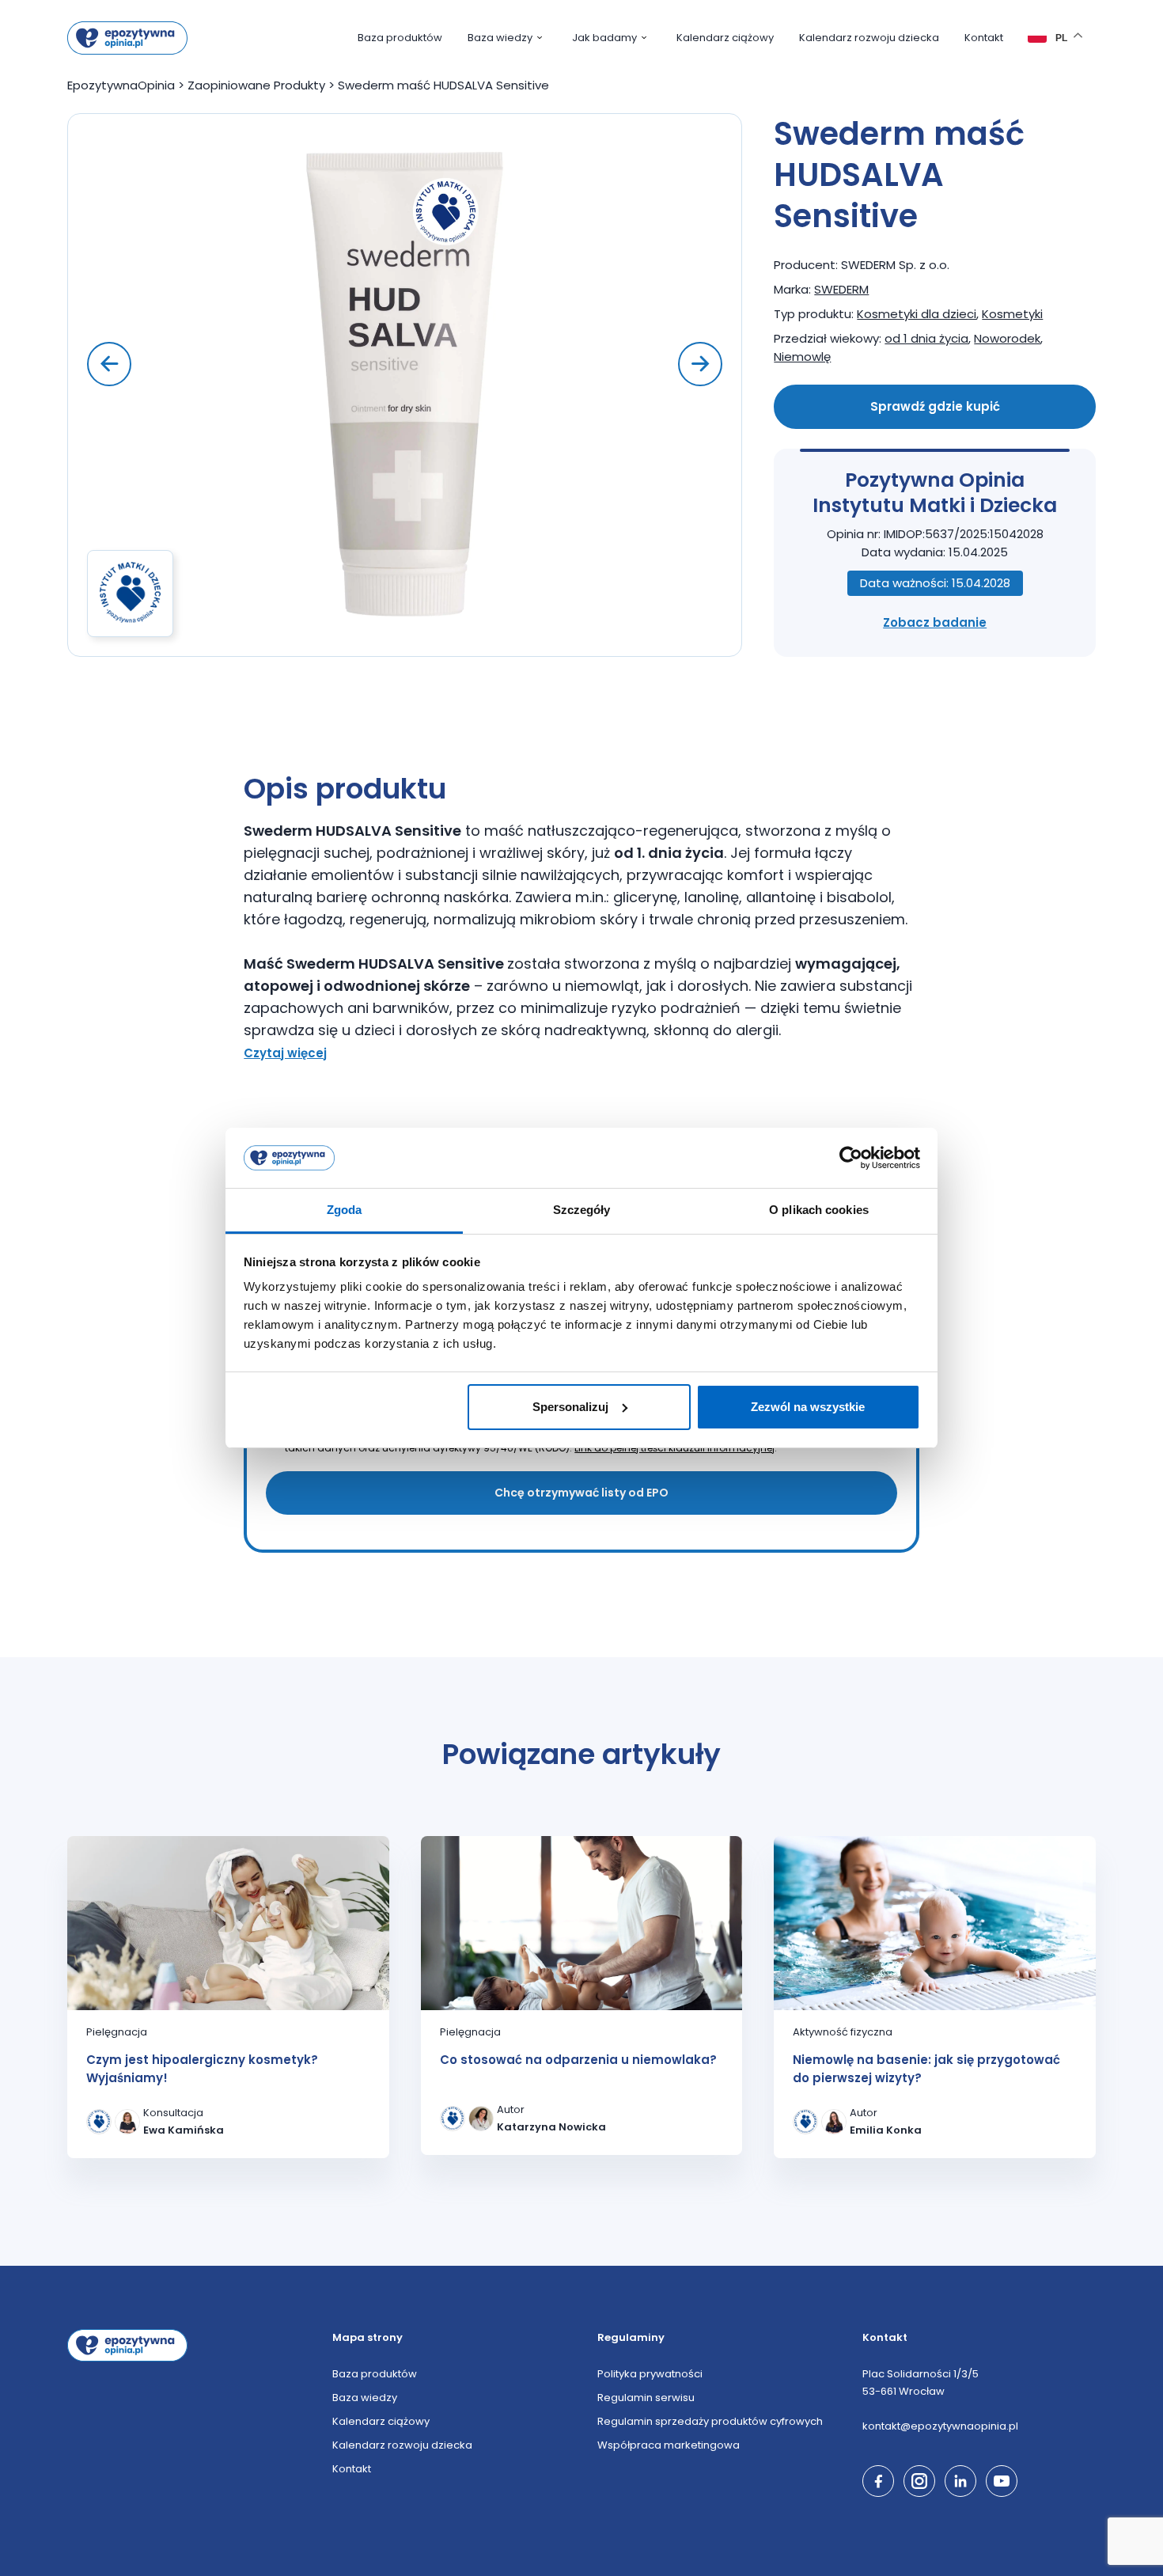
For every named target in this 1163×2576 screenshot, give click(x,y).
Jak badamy (604, 38)
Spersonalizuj (570, 1407)
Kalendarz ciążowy (725, 38)
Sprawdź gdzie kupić (935, 406)
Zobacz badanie (935, 622)
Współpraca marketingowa (669, 2445)
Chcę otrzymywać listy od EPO (581, 1493)
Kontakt (984, 38)
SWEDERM (841, 289)
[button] (700, 364)
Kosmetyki (1012, 314)
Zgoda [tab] (345, 1210)
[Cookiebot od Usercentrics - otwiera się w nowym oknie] (851, 1158)
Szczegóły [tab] (582, 1210)
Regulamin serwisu (646, 2398)
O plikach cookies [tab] (819, 1210)
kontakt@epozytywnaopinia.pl (940, 2426)
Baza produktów (400, 38)
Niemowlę (802, 357)
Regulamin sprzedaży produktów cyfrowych (710, 2421)
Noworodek (1007, 338)
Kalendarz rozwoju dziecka (869, 38)
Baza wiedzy (500, 38)
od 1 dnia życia (926, 338)
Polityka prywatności (650, 2374)
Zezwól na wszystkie (808, 1407)
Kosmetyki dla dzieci (917, 314)
